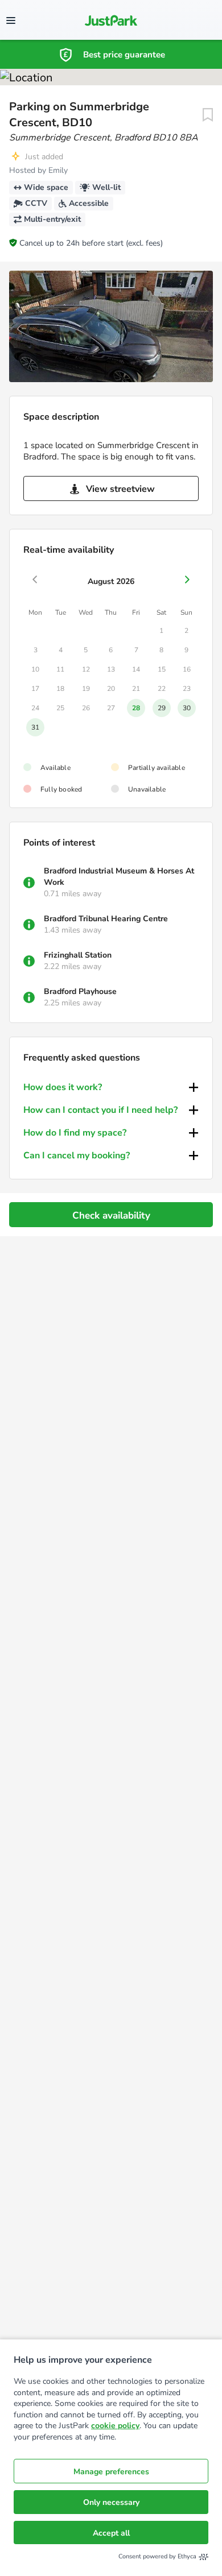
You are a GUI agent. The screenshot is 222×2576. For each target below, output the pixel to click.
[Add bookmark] (208, 115)
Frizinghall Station (78, 955)
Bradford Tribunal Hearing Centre (106, 919)
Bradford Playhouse (80, 991)
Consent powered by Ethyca (157, 2556)
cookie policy (115, 2426)
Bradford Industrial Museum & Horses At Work (119, 877)
